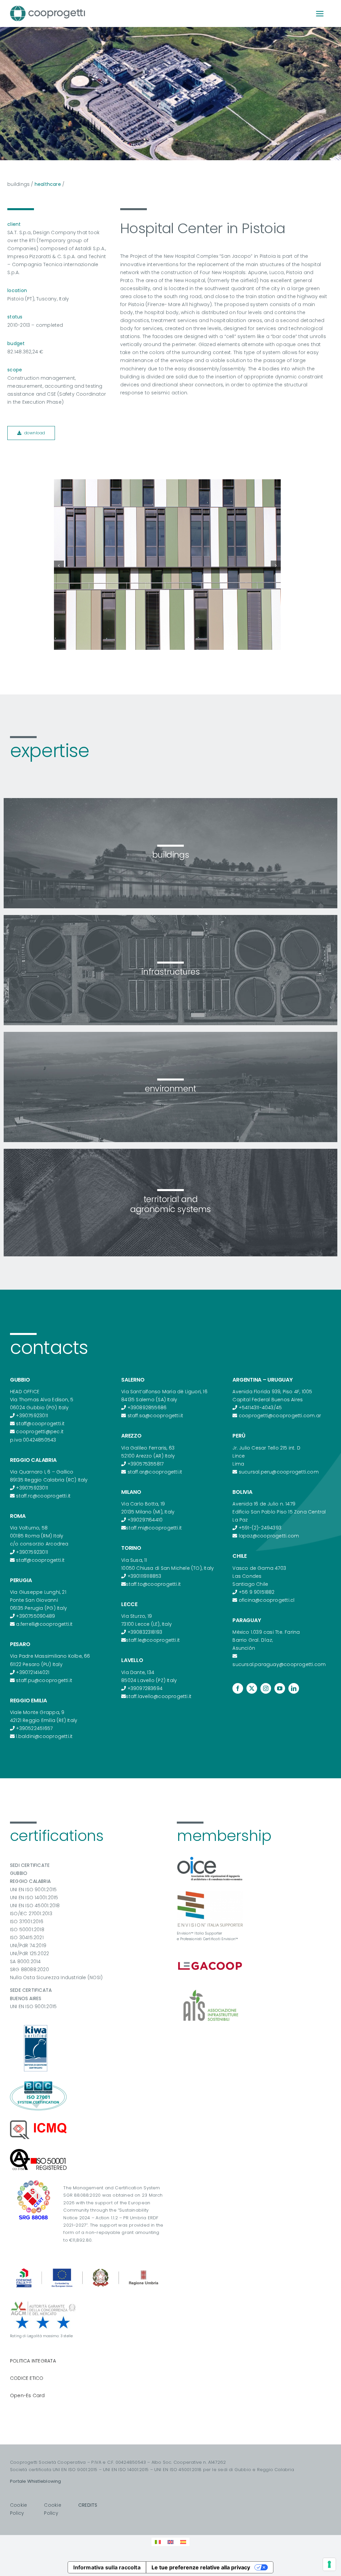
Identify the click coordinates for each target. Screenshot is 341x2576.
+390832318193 (145, 1632)
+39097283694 (145, 1688)
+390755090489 (35, 1616)
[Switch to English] (170, 2542)
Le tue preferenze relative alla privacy (201, 2567)
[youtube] (280, 1688)
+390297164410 (145, 1520)
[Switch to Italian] (158, 2542)
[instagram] (266, 1688)
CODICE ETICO (27, 2378)
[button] (59, 566)
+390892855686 (147, 1408)
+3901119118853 (145, 1576)
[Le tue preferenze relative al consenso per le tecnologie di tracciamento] (329, 2564)
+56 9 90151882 (257, 1592)
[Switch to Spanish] (183, 2542)
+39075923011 (32, 1416)
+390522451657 (34, 1728)
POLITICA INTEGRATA (33, 2361)
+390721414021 (33, 1672)
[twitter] (252, 1688)
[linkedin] (294, 1688)
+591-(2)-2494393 (260, 1528)
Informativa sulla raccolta (107, 2567)
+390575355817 (146, 1464)
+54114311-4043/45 (260, 1408)
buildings (18, 184)
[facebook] (238, 1688)
